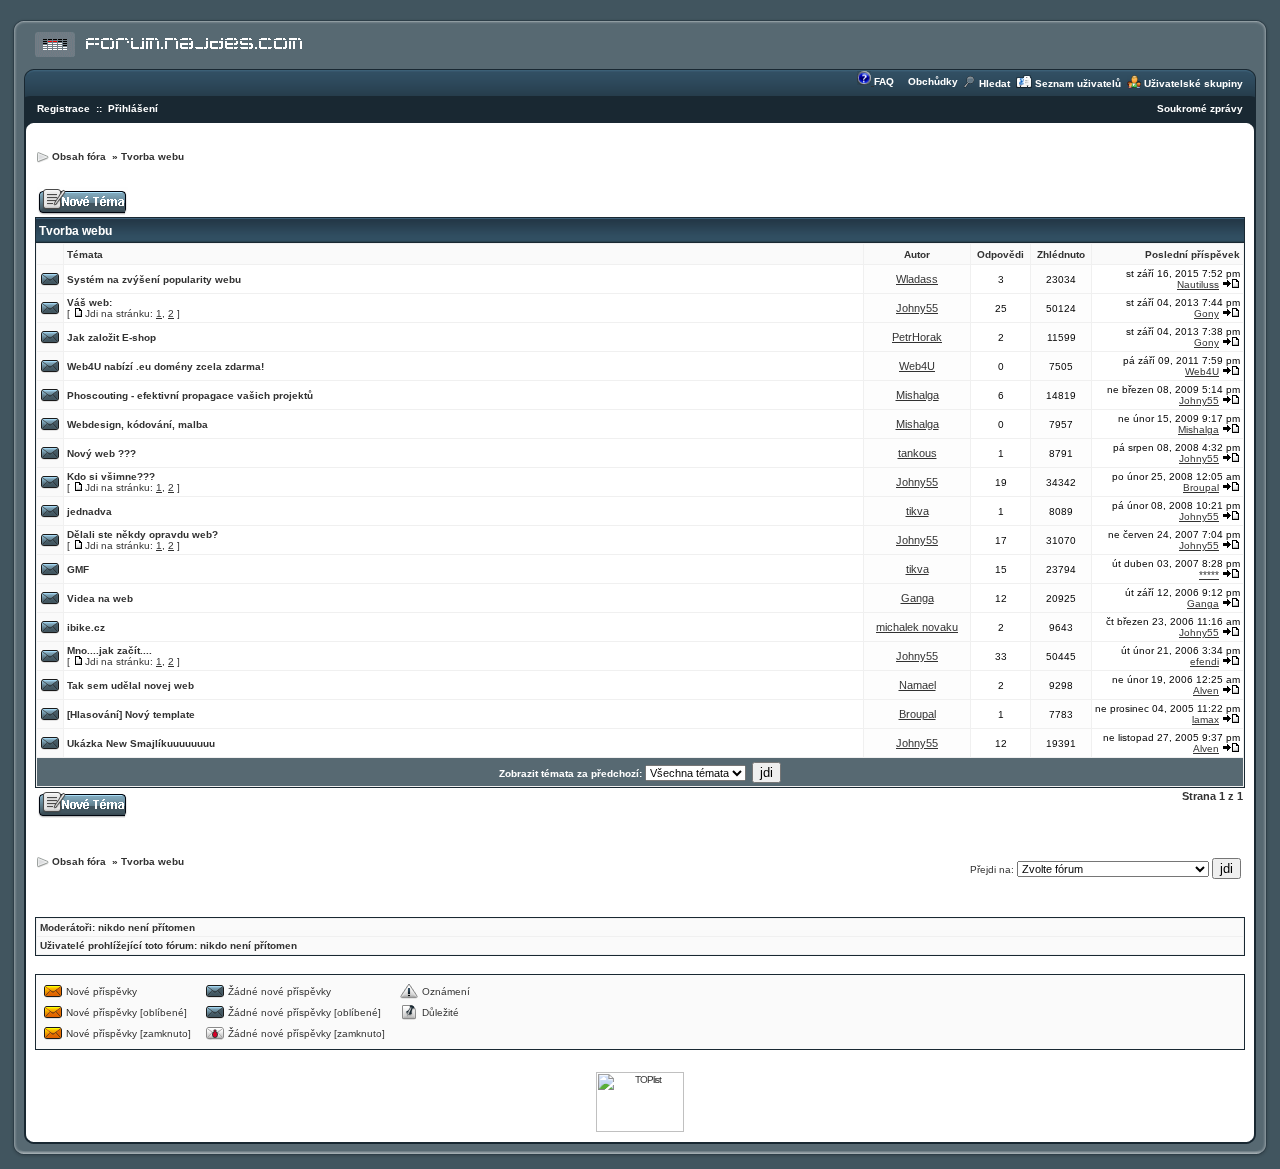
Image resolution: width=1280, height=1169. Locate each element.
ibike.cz (86, 627)
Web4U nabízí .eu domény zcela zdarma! (165, 366)
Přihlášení (133, 108)
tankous (917, 453)
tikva (917, 511)
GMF (78, 569)
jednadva (89, 511)
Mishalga (917, 395)
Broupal (1201, 487)
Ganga (917, 598)
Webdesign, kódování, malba (137, 424)
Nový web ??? (101, 453)
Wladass (917, 279)
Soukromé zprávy (1200, 108)
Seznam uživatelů (1078, 83)
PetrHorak (917, 337)
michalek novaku (917, 627)
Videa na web (100, 598)
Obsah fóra (80, 156)
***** (1209, 574)
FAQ (884, 81)
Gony (1206, 313)
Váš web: (89, 302)
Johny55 (917, 308)
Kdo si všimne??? (111, 476)
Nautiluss (1198, 284)
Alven (1206, 690)
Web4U (917, 366)
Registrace (63, 108)
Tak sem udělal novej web (130, 685)
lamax (1205, 719)
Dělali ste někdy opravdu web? (142, 534)
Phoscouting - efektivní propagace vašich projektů (190, 395)
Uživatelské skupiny (1193, 83)
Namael (917, 685)
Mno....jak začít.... (109, 650)
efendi (1204, 661)
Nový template (160, 714)
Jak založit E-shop (111, 337)
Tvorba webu (152, 156)
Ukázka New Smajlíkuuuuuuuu (141, 743)
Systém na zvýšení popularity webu (154, 279)
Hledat (994, 83)
